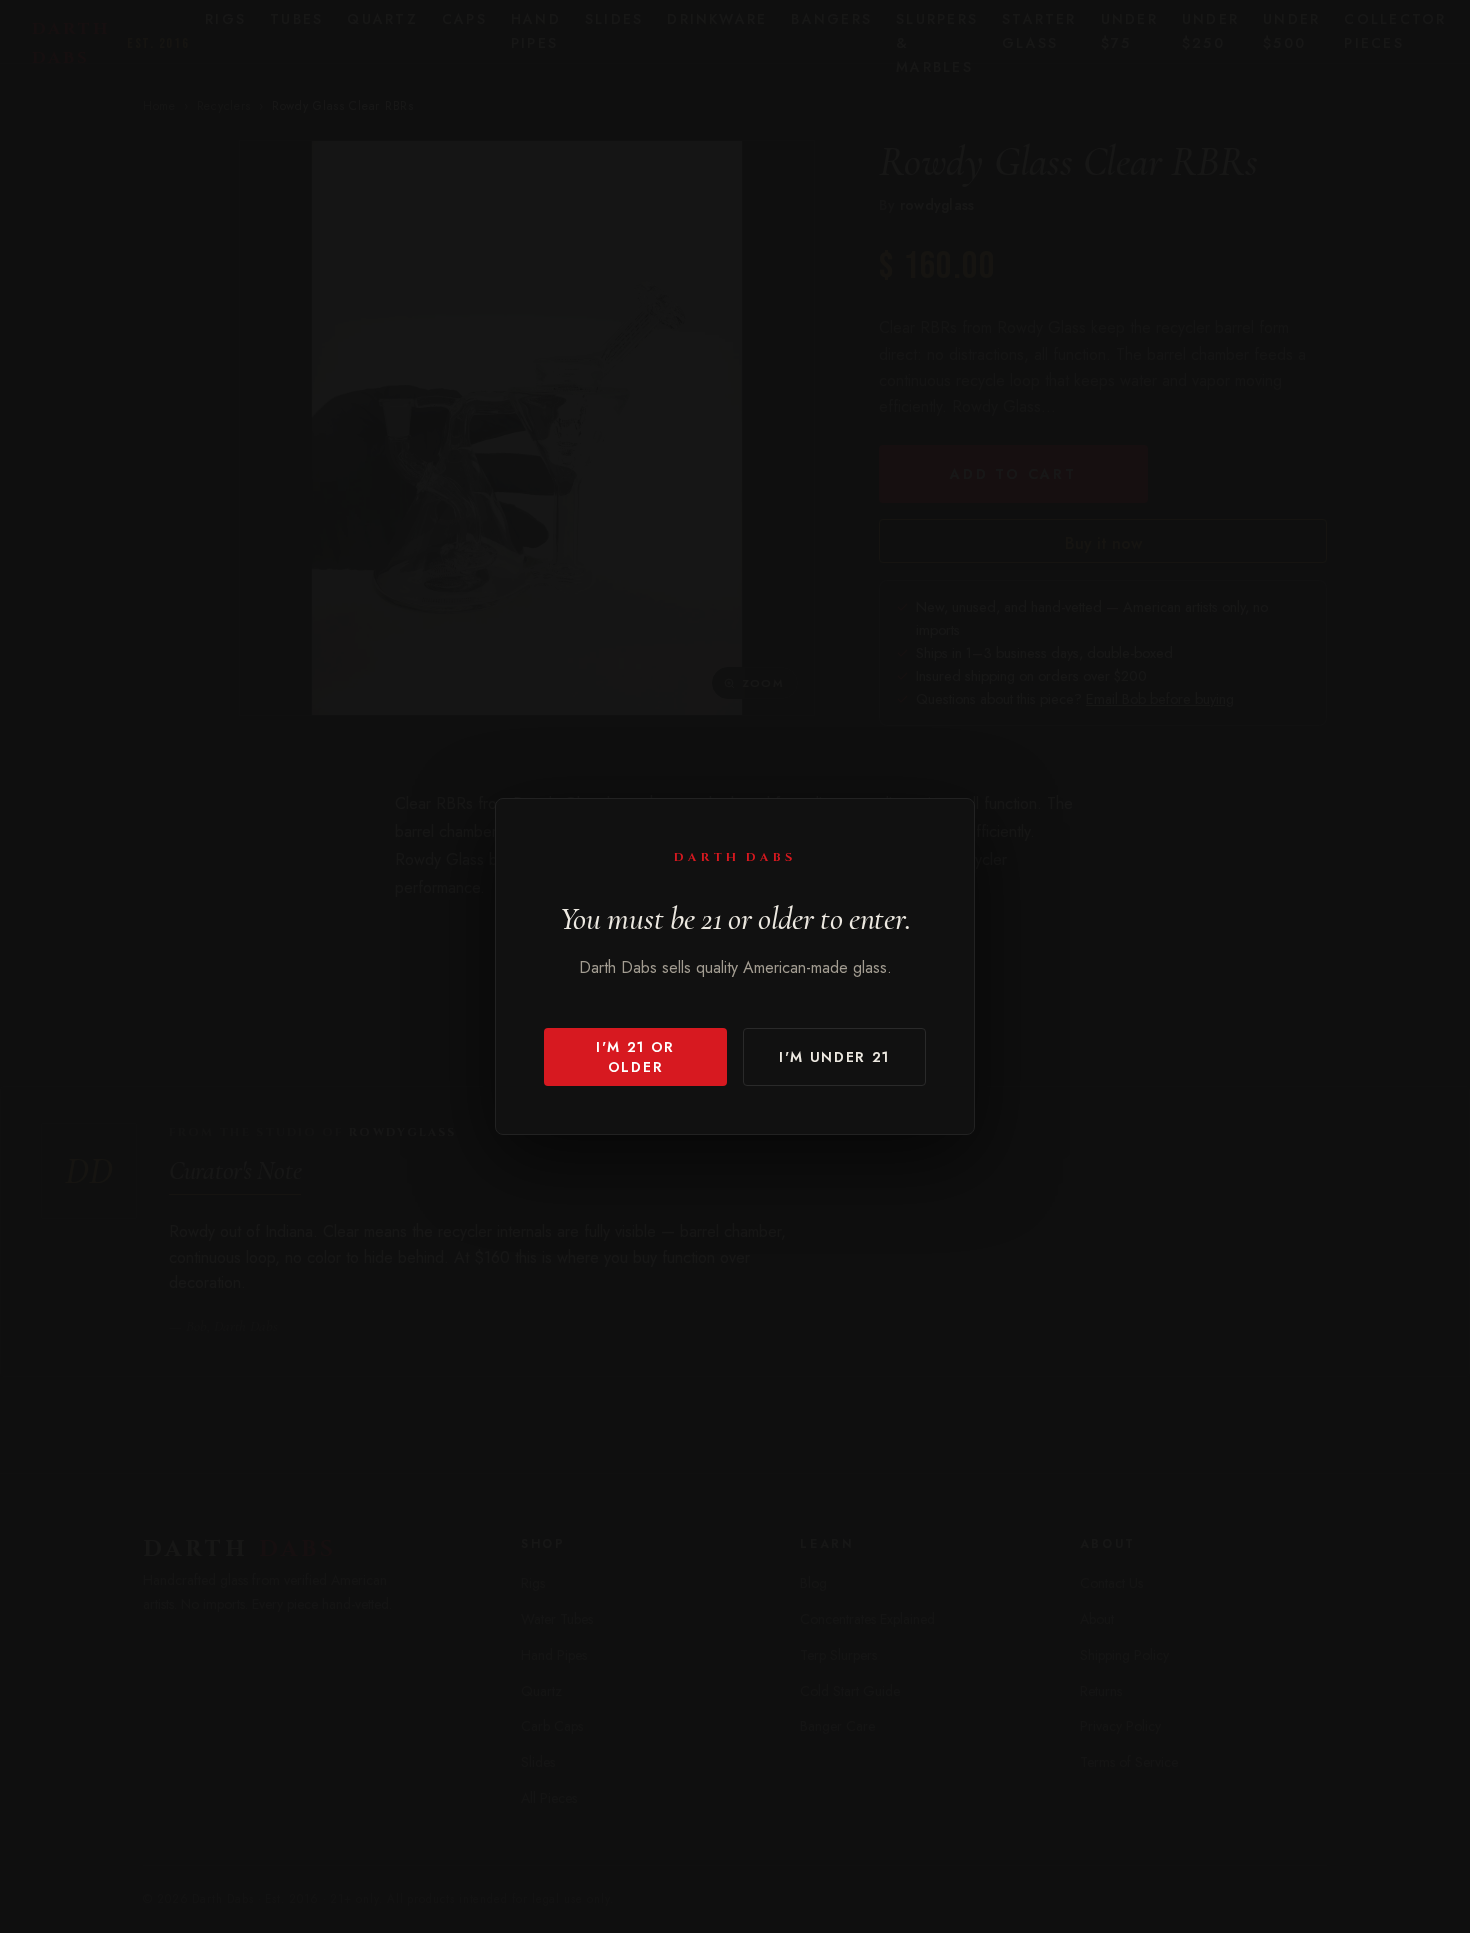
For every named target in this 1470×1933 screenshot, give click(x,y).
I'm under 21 (834, 1057)
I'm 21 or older (635, 1057)
